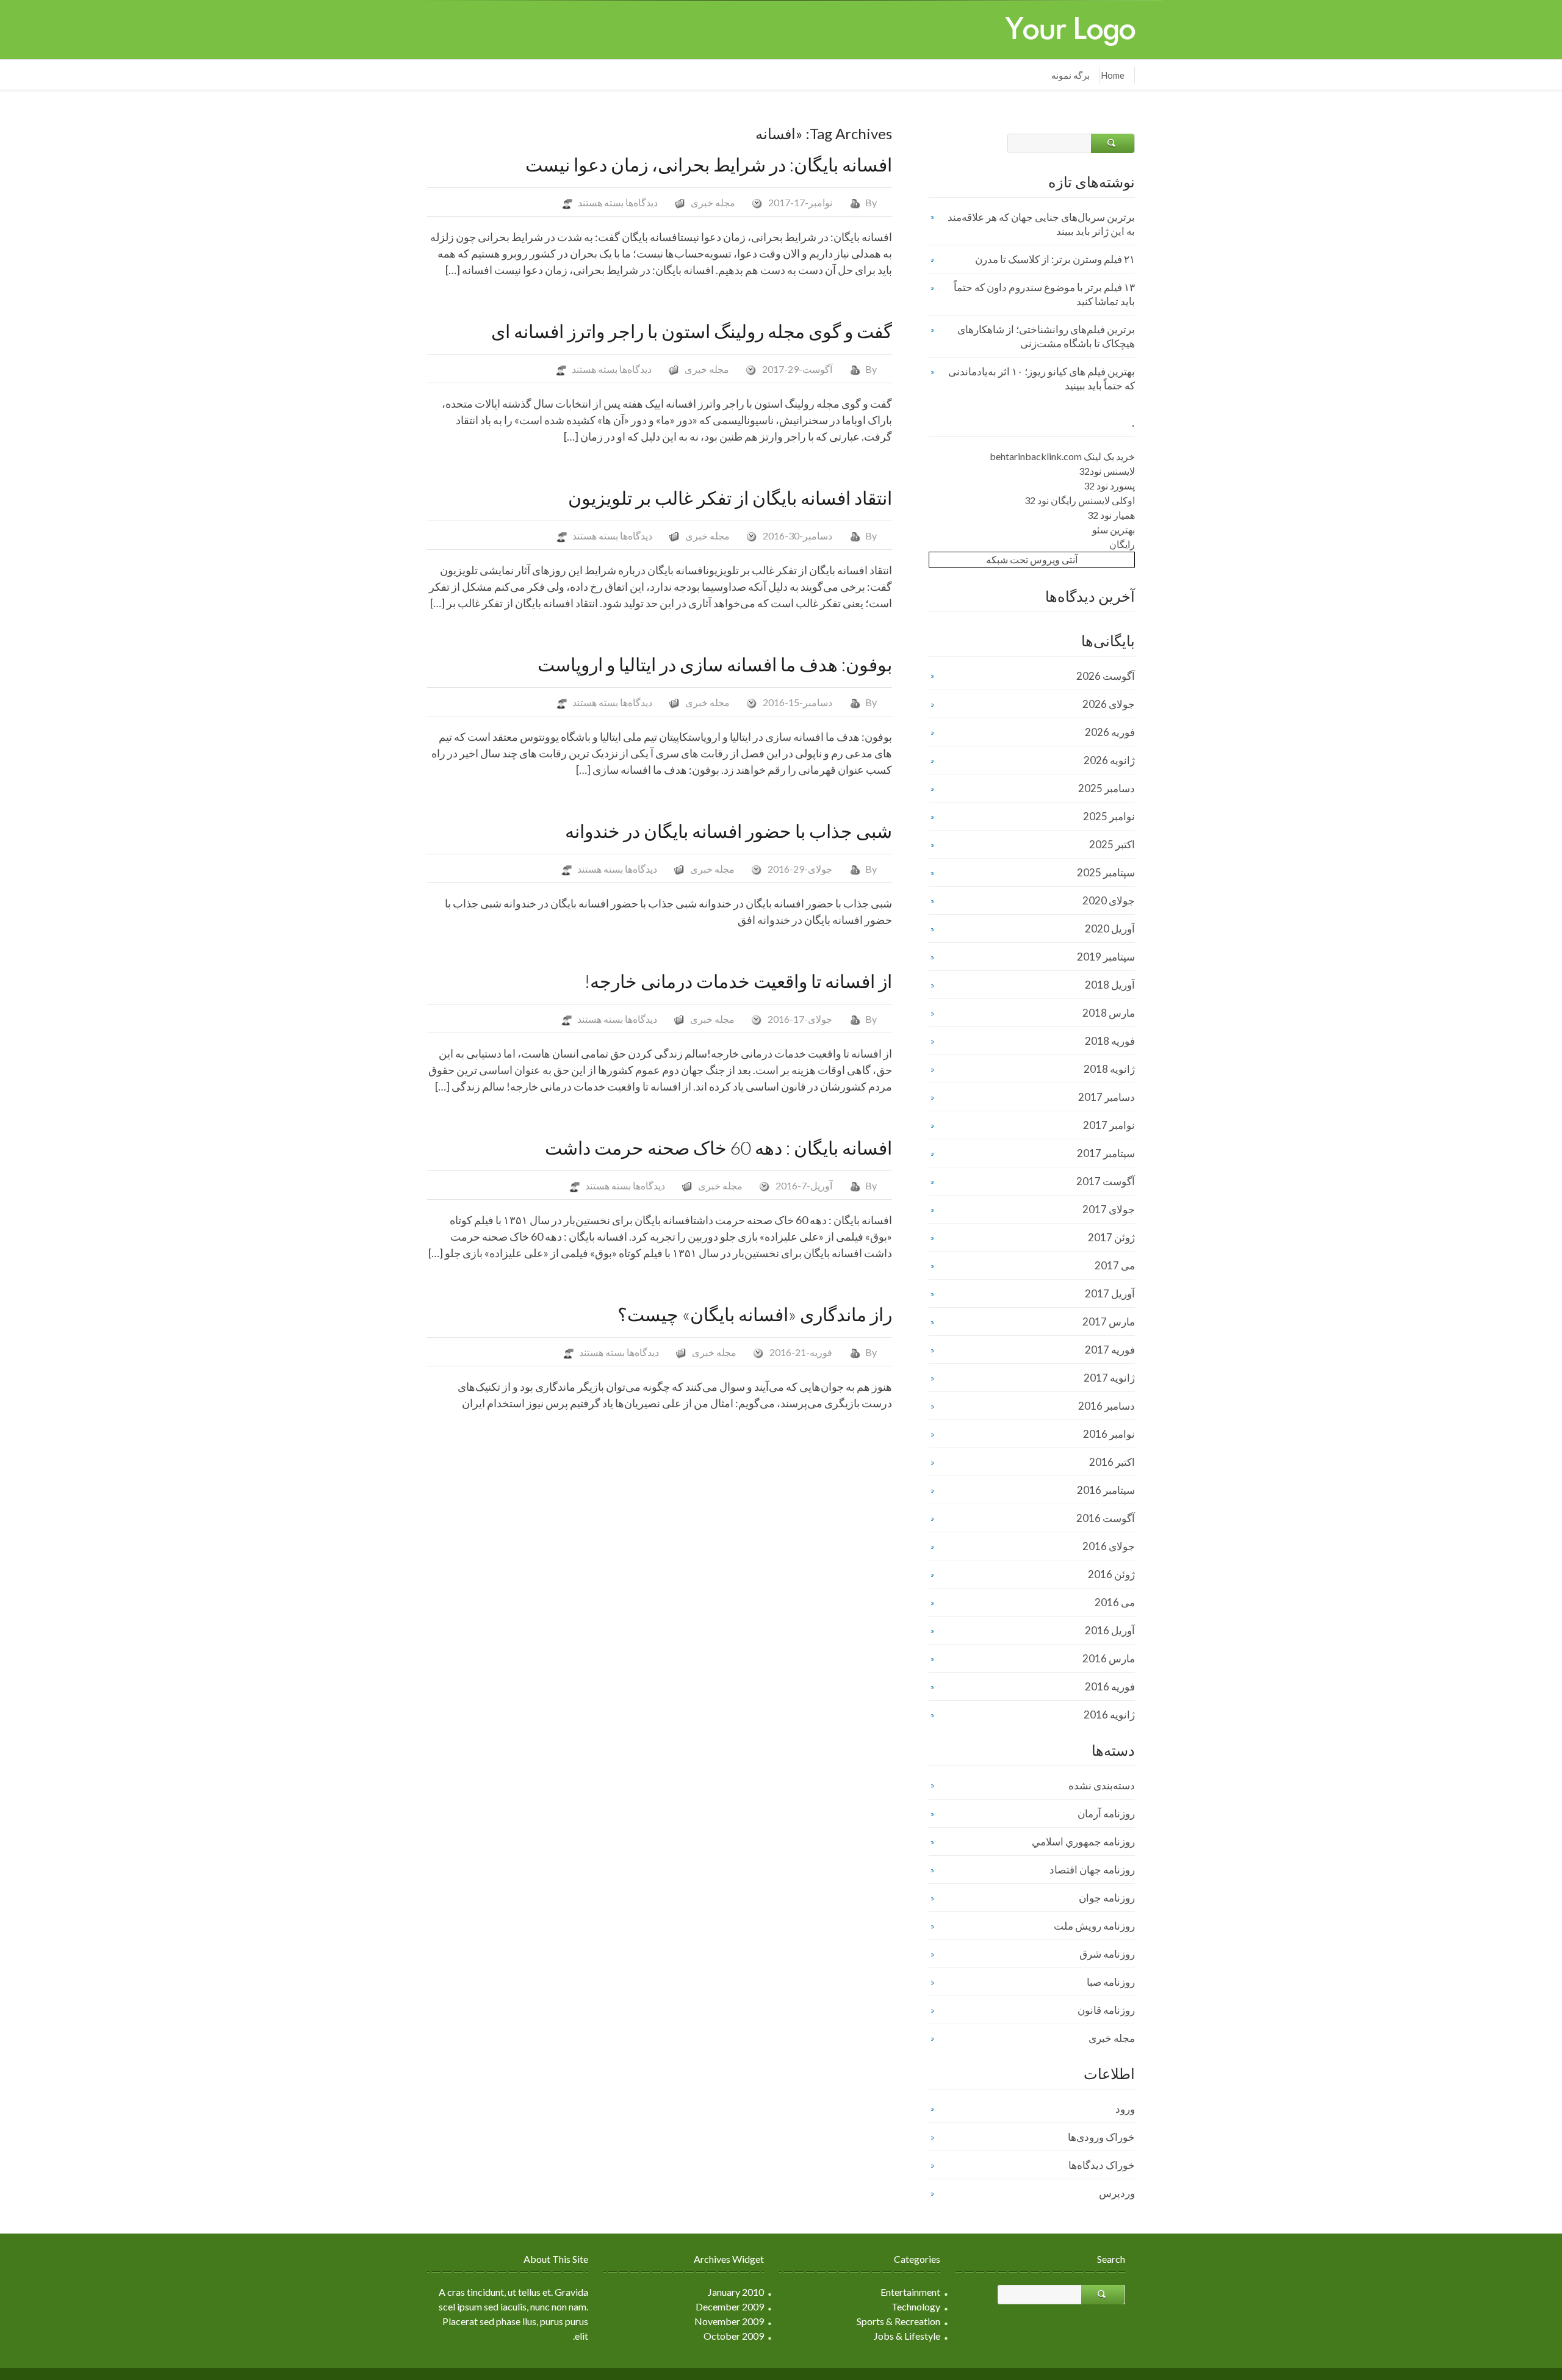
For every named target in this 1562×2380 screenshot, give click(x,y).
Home (1113, 75)
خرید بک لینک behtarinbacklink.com (1062, 456)
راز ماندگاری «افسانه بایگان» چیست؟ (755, 1314)
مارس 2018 (1109, 1013)
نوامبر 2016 (1109, 1434)
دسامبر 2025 (1107, 788)
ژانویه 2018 (1109, 1069)
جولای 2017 (1109, 1209)
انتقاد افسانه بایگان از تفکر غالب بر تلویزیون (730, 497)
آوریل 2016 (1110, 1630)
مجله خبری (713, 202)
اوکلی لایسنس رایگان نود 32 (1080, 500)
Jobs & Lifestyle (907, 2336)
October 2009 (734, 2336)
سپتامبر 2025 (1106, 872)
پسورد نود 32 (1109, 485)
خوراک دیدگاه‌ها (1102, 2165)
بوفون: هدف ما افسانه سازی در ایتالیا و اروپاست (715, 664)
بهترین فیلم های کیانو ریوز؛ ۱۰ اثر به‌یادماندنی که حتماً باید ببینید (1042, 378)
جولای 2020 (1109, 900)
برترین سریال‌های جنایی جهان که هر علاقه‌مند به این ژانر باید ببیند (1041, 224)
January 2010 (736, 2292)
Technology (916, 2306)
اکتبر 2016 (1112, 1462)
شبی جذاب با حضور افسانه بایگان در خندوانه (729, 831)
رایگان (1122, 544)
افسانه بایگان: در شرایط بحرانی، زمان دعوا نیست (709, 164)
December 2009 (730, 2306)
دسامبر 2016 (1107, 1406)
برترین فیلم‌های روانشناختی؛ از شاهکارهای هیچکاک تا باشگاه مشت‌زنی (1046, 336)
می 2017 (1115, 1265)
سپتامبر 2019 (1106, 957)
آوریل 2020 (1110, 929)
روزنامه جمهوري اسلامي (1083, 1841)
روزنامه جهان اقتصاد (1092, 1870)
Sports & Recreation (898, 2321)
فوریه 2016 (1110, 1686)
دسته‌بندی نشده (1102, 1785)
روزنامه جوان (1107, 1898)
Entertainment (910, 2292)
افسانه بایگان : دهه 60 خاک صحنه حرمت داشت (718, 1147)
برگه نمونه (1071, 75)
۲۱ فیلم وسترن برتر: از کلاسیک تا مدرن (1055, 259)
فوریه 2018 (1110, 1041)
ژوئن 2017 (1111, 1237)
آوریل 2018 (1110, 985)
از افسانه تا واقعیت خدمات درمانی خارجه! (738, 981)
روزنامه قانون (1106, 2010)
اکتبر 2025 (1112, 844)
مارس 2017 (1109, 1322)
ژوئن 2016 (1111, 1574)
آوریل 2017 (1110, 1293)
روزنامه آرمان (1106, 1813)
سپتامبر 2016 (1106, 1490)
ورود (1125, 2109)
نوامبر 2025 (1109, 816)
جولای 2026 (1109, 704)
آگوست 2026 (1106, 676)
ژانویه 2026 (1109, 760)
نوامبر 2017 (1109, 1125)
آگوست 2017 (1106, 1181)
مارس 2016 (1109, 1658)
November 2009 (729, 2321)
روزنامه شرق (1107, 1954)
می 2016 (1115, 1602)
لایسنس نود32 (1107, 471)
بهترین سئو (1114, 529)
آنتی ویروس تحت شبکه (1032, 559)
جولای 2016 (1109, 1546)
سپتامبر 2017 (1106, 1153)
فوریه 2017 (1110, 1350)
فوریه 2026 (1110, 732)
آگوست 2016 (1106, 1518)
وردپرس (1117, 2193)
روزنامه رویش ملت (1094, 1926)
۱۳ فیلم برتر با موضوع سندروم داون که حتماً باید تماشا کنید (1044, 294)
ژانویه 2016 (1109, 1715)
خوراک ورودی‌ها (1101, 2137)
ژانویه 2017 (1109, 1378)
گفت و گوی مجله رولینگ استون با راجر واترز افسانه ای (692, 331)
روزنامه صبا (1111, 1982)
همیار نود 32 (1111, 515)
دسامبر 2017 (1107, 1097)
